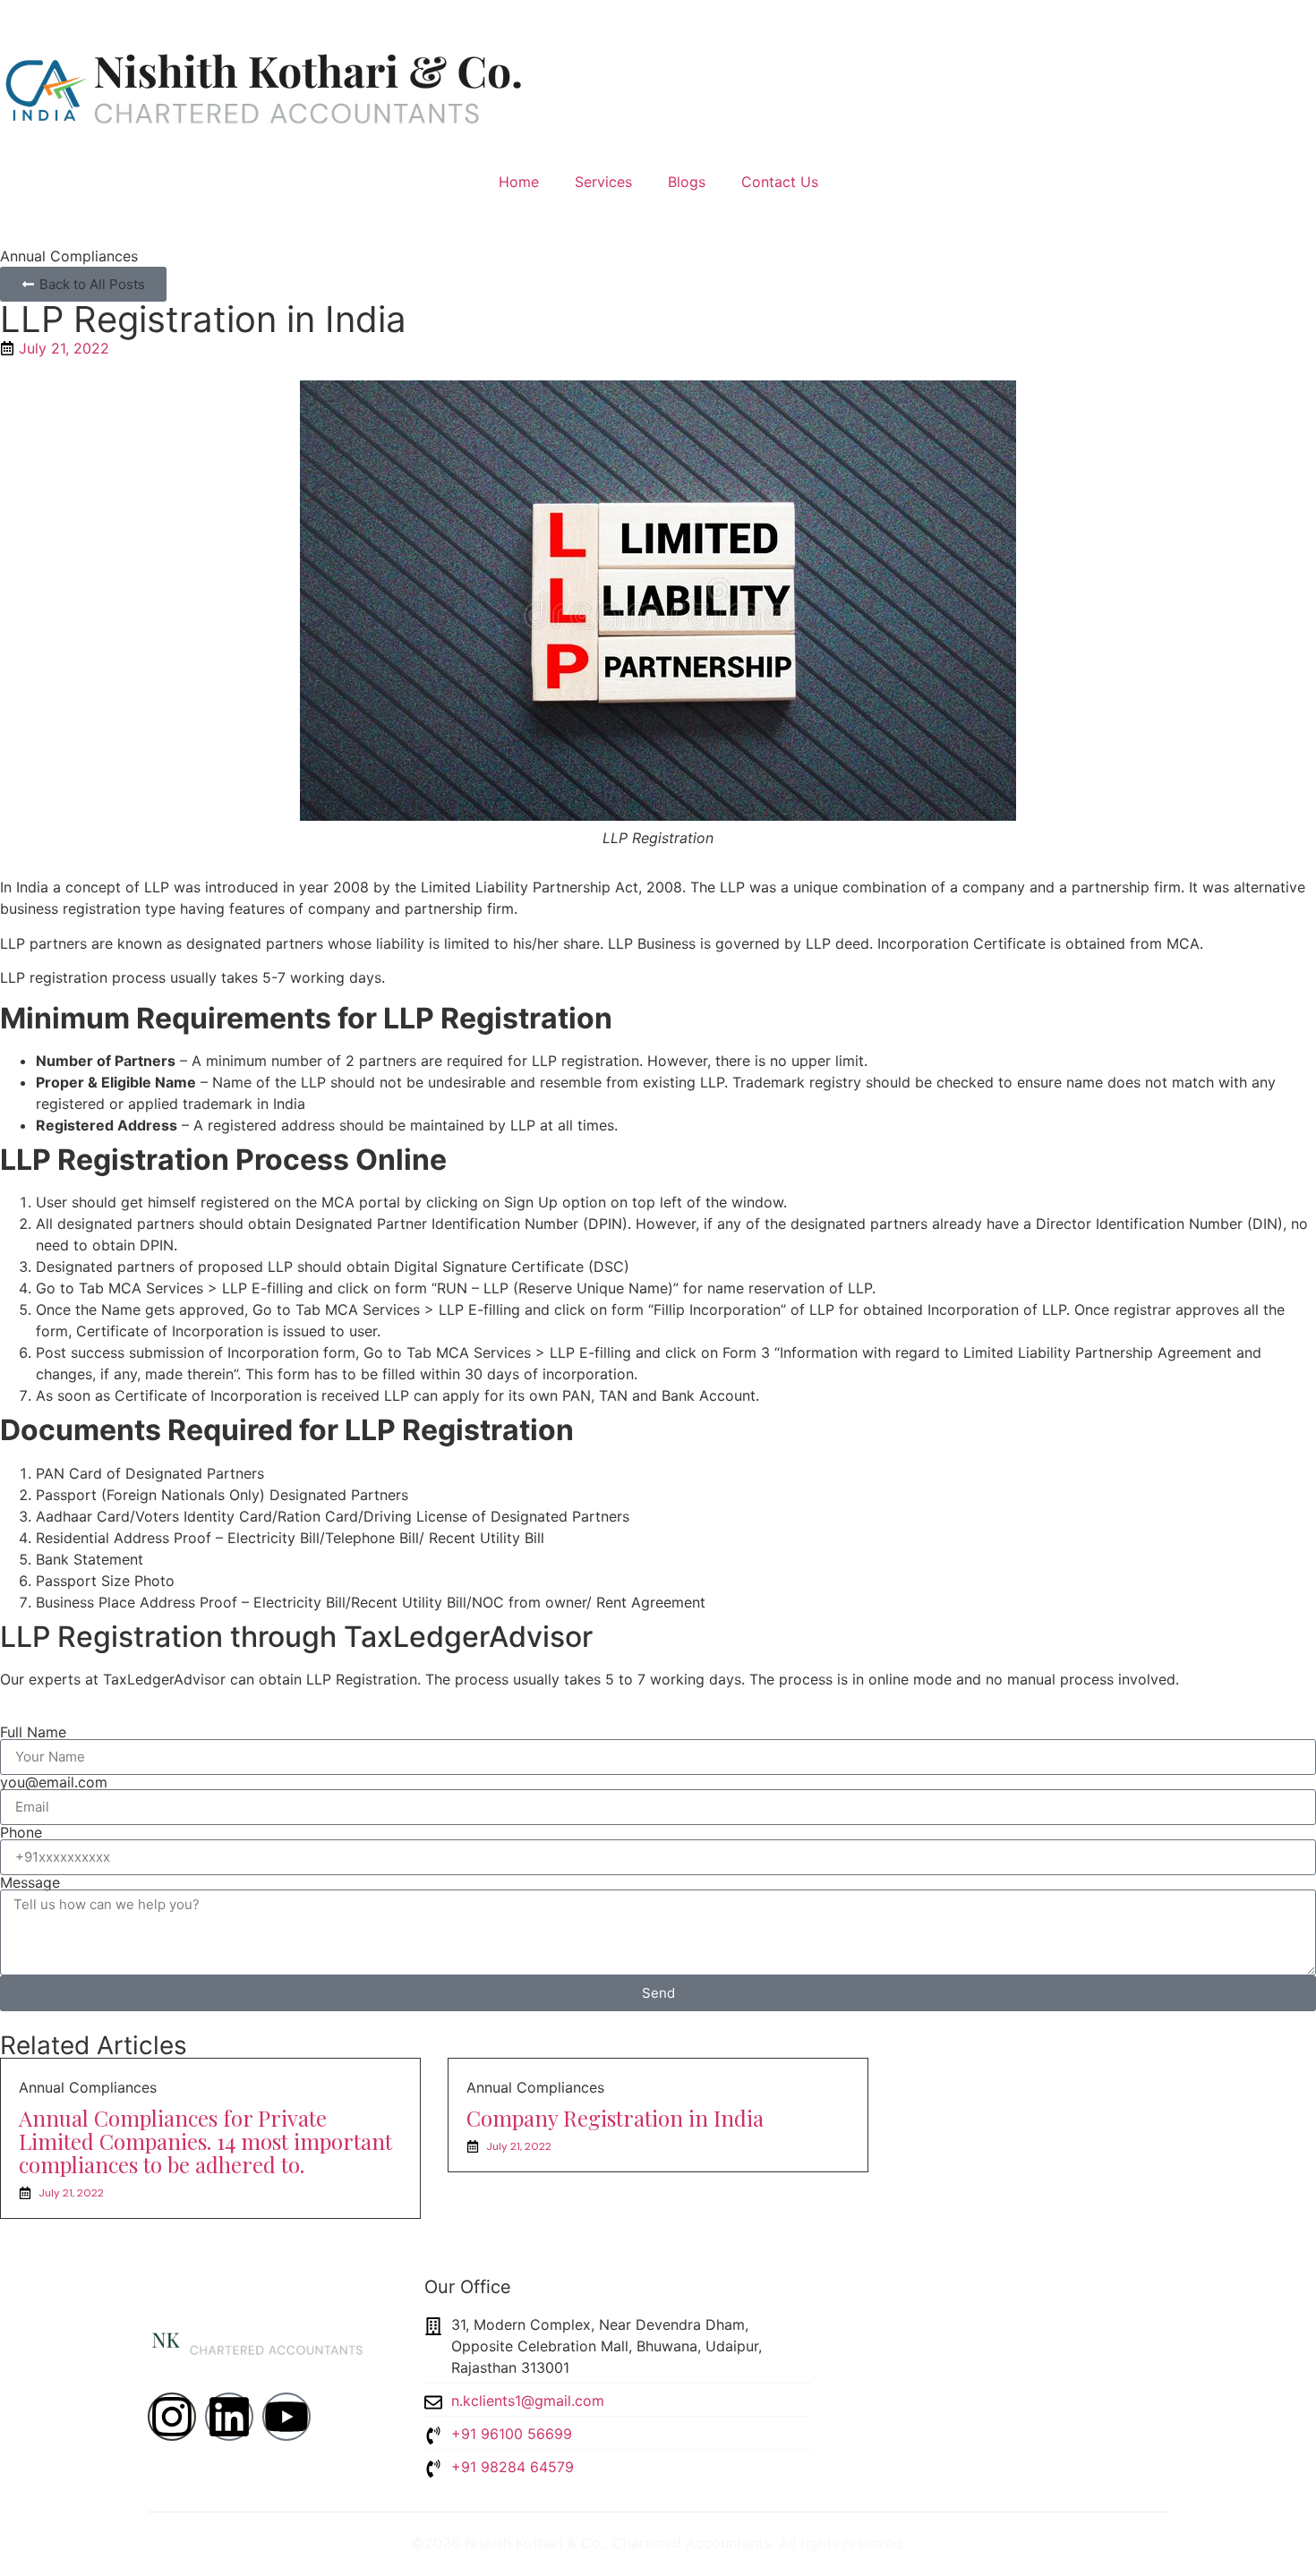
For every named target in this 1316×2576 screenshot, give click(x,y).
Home (519, 182)
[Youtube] (286, 2417)
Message (30, 1882)
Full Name (33, 1732)
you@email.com (54, 1782)
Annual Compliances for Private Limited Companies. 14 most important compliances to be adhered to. (205, 2141)
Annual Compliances (69, 256)
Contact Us (780, 182)
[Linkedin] (229, 2417)
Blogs (687, 182)
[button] (83, 284)
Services (603, 182)
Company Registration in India (615, 2118)
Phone (21, 1832)
